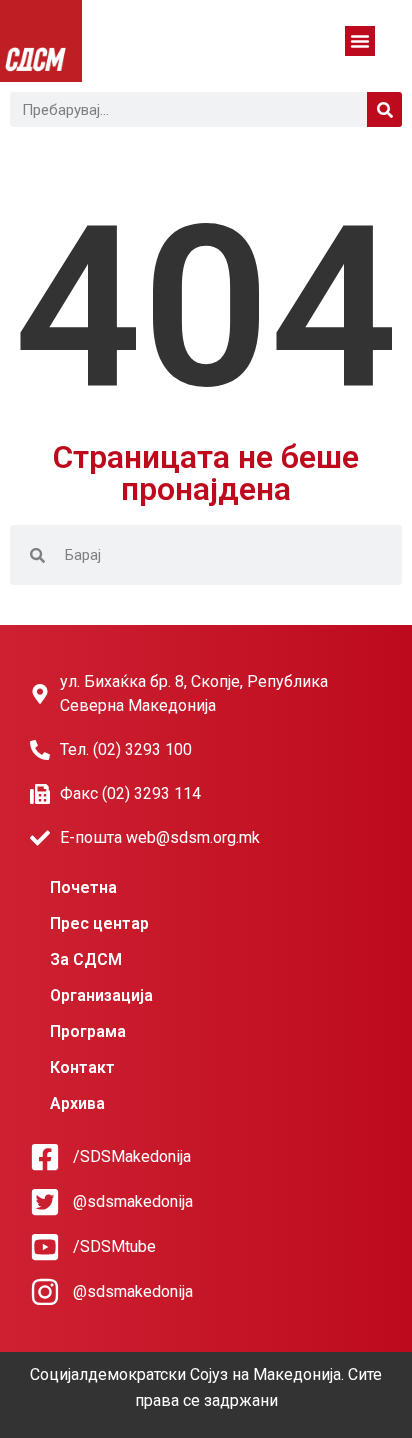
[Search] (384, 109)
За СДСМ (86, 959)
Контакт (82, 1067)
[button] (360, 41)
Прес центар (99, 923)
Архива (77, 1103)
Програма (88, 1031)
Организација (101, 995)
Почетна (83, 887)
